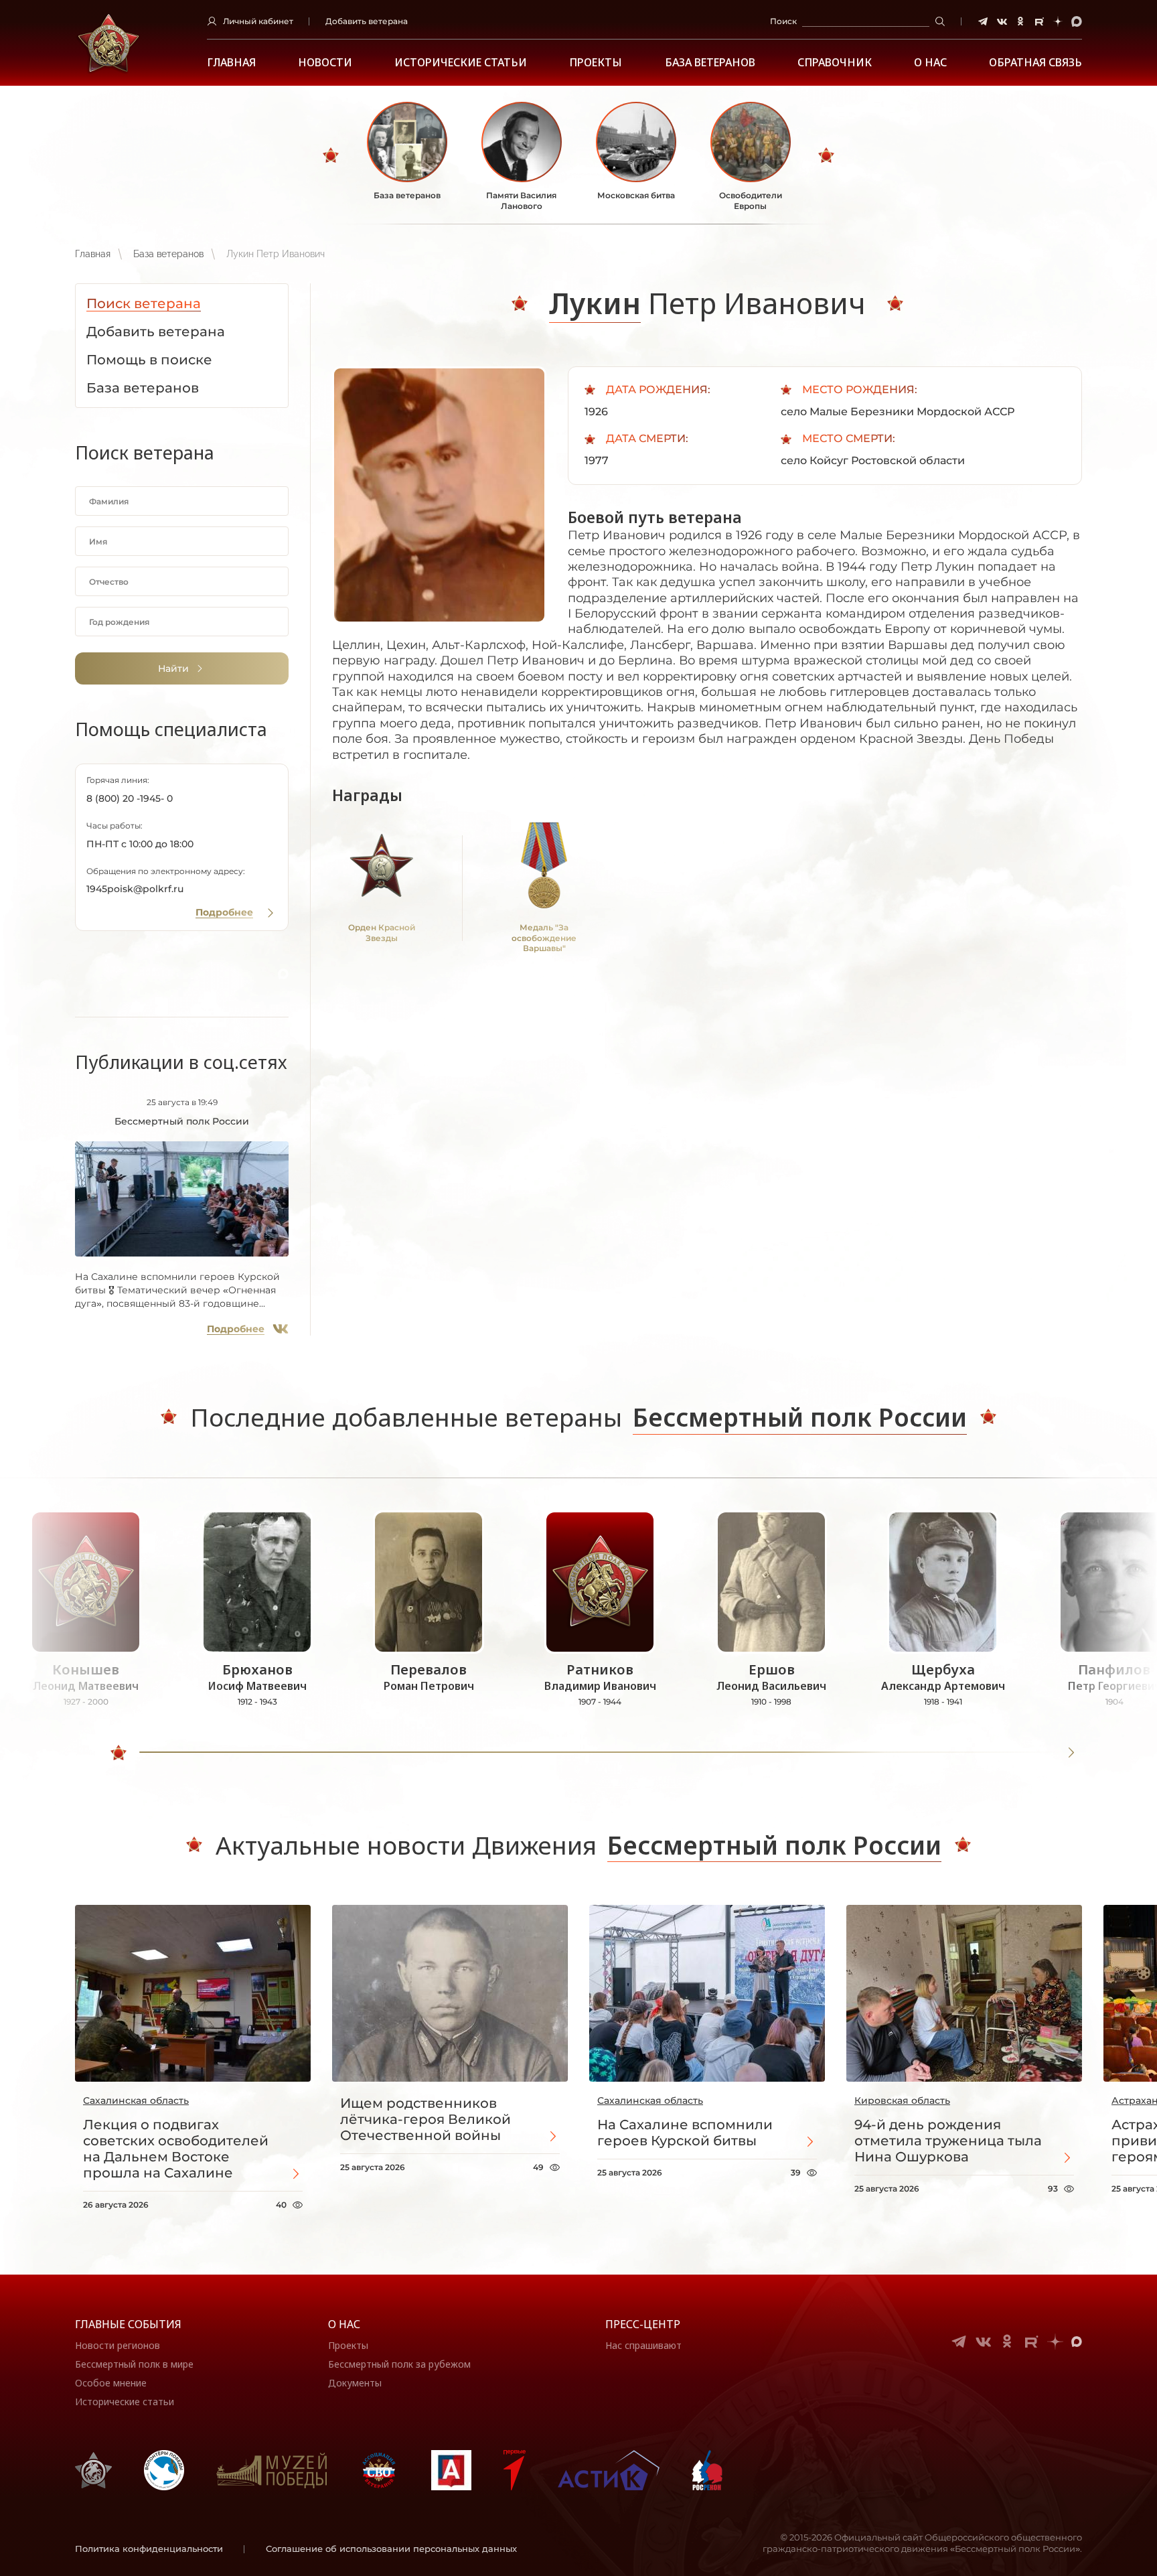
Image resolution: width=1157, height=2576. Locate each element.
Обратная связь (1035, 63)
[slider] (119, 1753)
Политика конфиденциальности (149, 2549)
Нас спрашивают (643, 2345)
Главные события (128, 2324)
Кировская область (902, 2100)
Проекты (596, 63)
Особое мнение (111, 2383)
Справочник (835, 63)
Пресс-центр (643, 2324)
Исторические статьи (461, 63)
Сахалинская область (136, 2100)
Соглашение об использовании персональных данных (391, 2549)
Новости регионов (118, 2345)
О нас (344, 2324)
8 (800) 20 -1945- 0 (130, 798)
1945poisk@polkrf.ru (135, 889)
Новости (325, 63)
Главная (231, 63)
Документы (355, 2383)
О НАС (930, 63)
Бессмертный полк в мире (134, 2364)
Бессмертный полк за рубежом (399, 2364)
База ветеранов (710, 63)
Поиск (783, 21)
